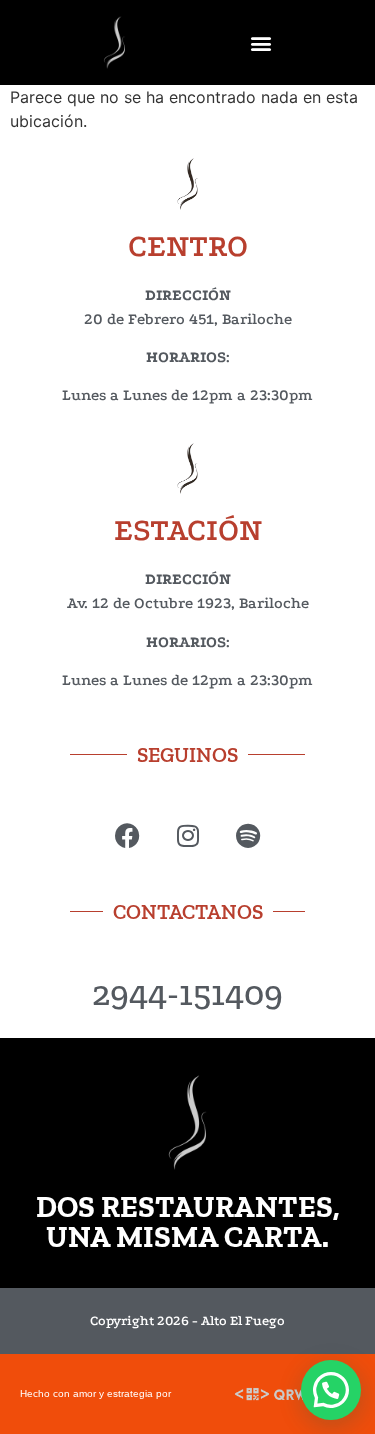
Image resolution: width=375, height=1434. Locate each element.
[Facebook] (127, 835)
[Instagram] (187, 835)
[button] (260, 42)
